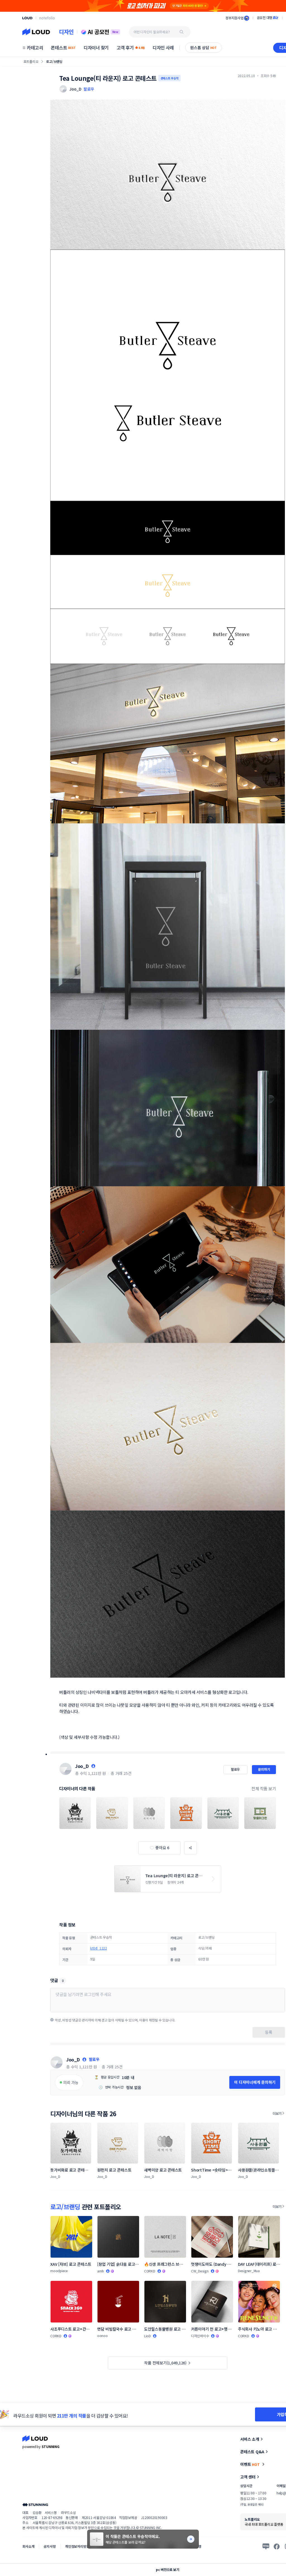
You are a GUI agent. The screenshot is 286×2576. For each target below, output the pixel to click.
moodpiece (59, 2271)
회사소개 (28, 2546)
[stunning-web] (35, 2505)
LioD (147, 2336)
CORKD (150, 2271)
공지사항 (50, 2546)
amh (101, 2271)
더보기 (277, 2113)
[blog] (266, 2546)
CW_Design (200, 2271)
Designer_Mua (249, 2271)
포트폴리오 (31, 61)
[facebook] (277, 2546)
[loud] (27, 18)
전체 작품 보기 (264, 1788)
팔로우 (89, 89)
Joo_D (82, 1766)
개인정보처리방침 (77, 2546)
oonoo (103, 2335)
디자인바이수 (200, 2336)
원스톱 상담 (203, 48)
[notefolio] (47, 18)
